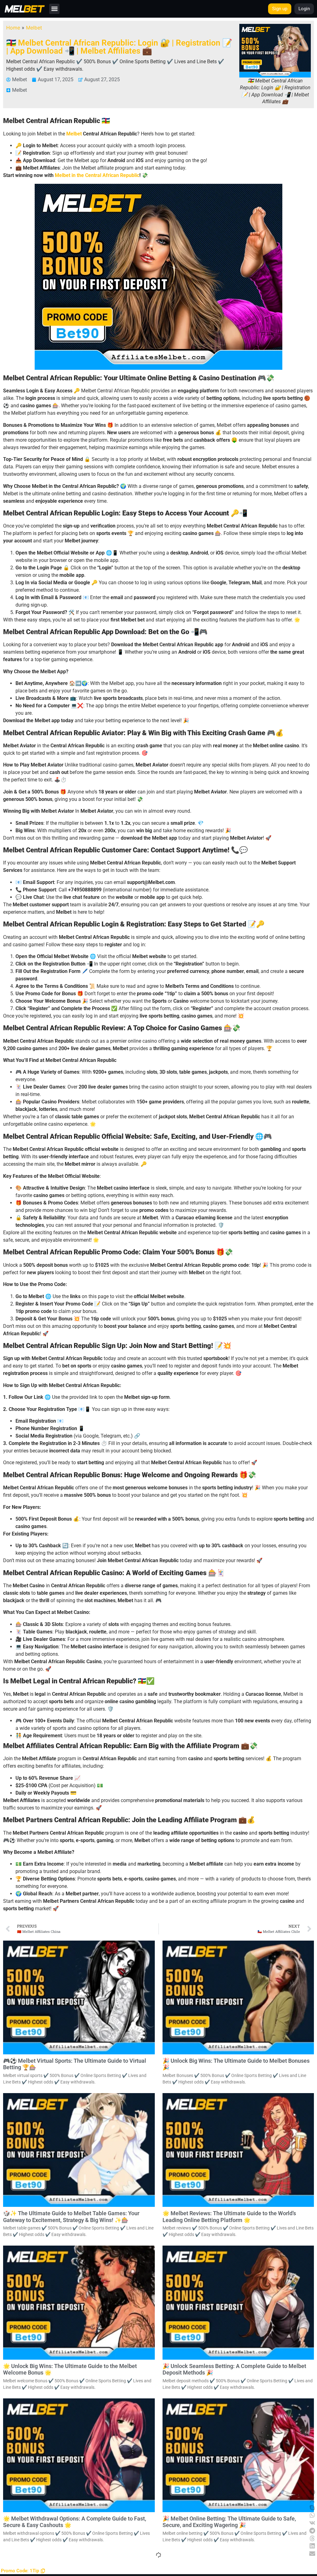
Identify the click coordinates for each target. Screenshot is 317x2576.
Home (13, 28)
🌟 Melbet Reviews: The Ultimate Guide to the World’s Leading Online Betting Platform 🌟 (229, 2217)
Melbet (34, 28)
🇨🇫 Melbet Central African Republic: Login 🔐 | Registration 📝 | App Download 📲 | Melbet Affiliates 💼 (119, 47)
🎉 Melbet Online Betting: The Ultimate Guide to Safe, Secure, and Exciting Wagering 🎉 (229, 2522)
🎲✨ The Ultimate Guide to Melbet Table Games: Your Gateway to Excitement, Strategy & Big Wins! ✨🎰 (71, 2217)
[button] (54, 9)
